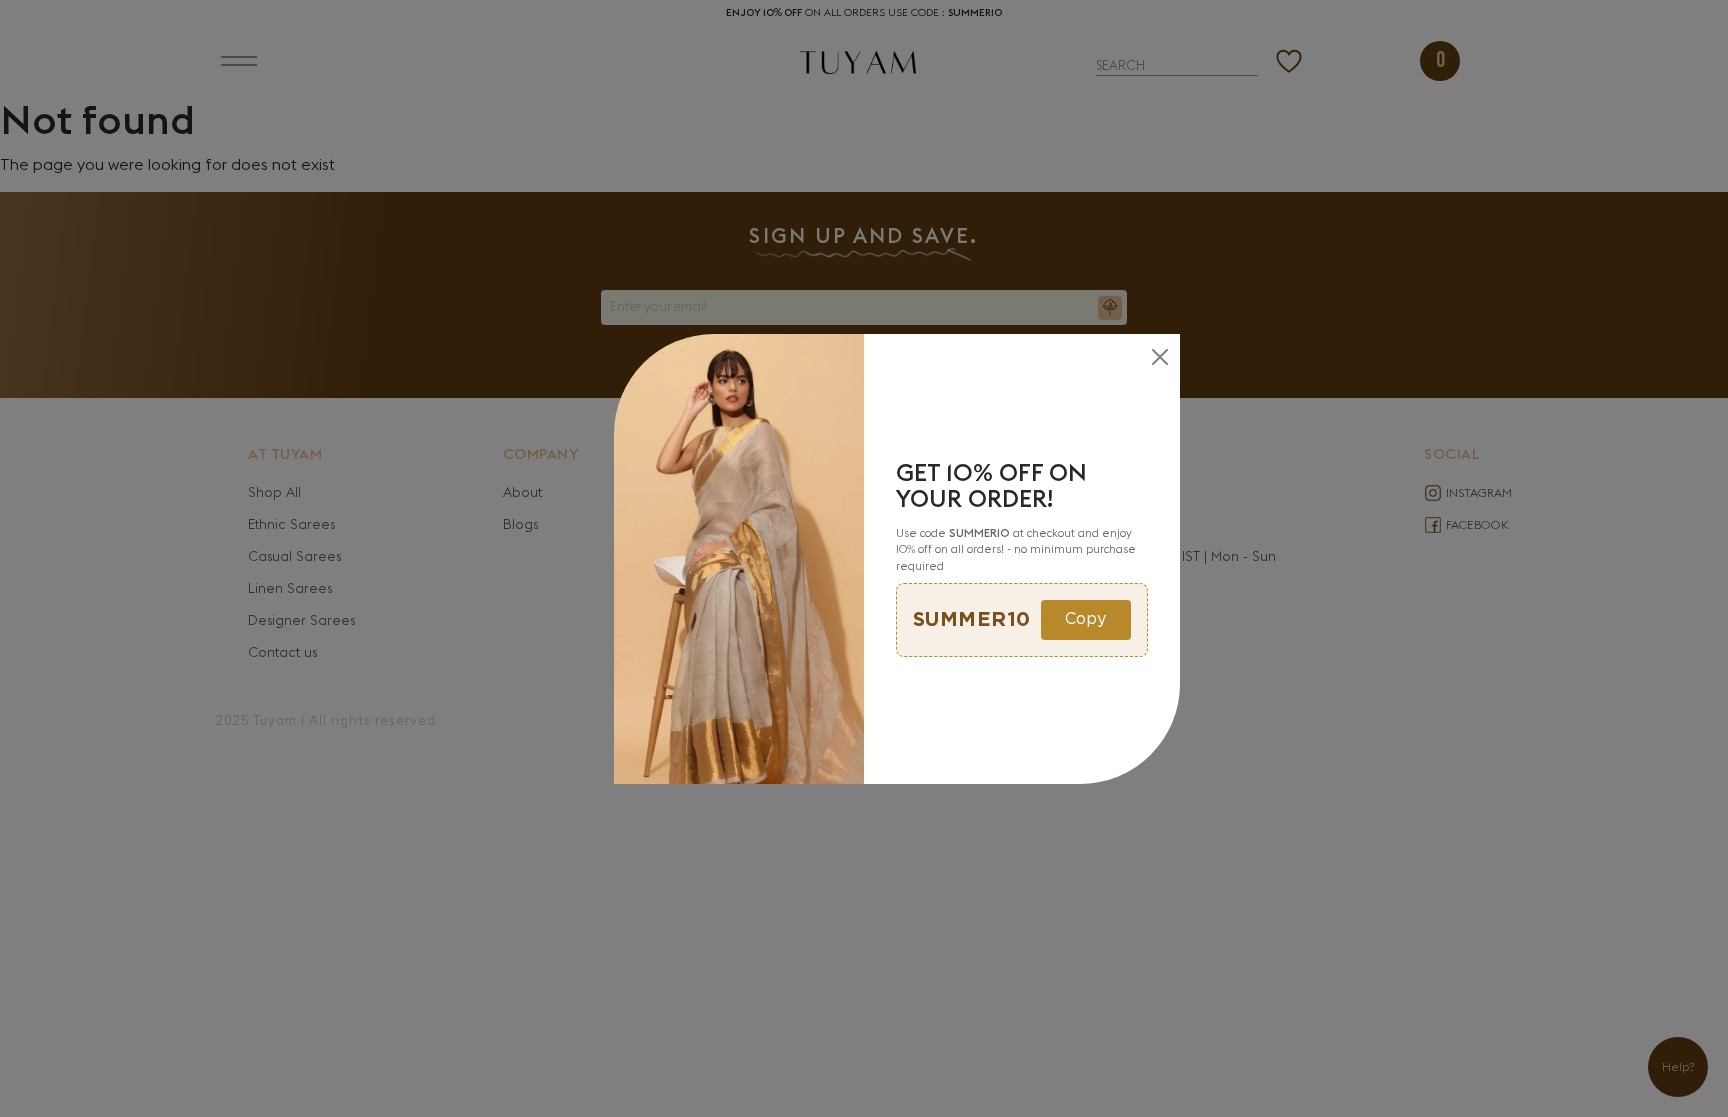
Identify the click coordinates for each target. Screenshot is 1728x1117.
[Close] (1160, 357)
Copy (1085, 619)
